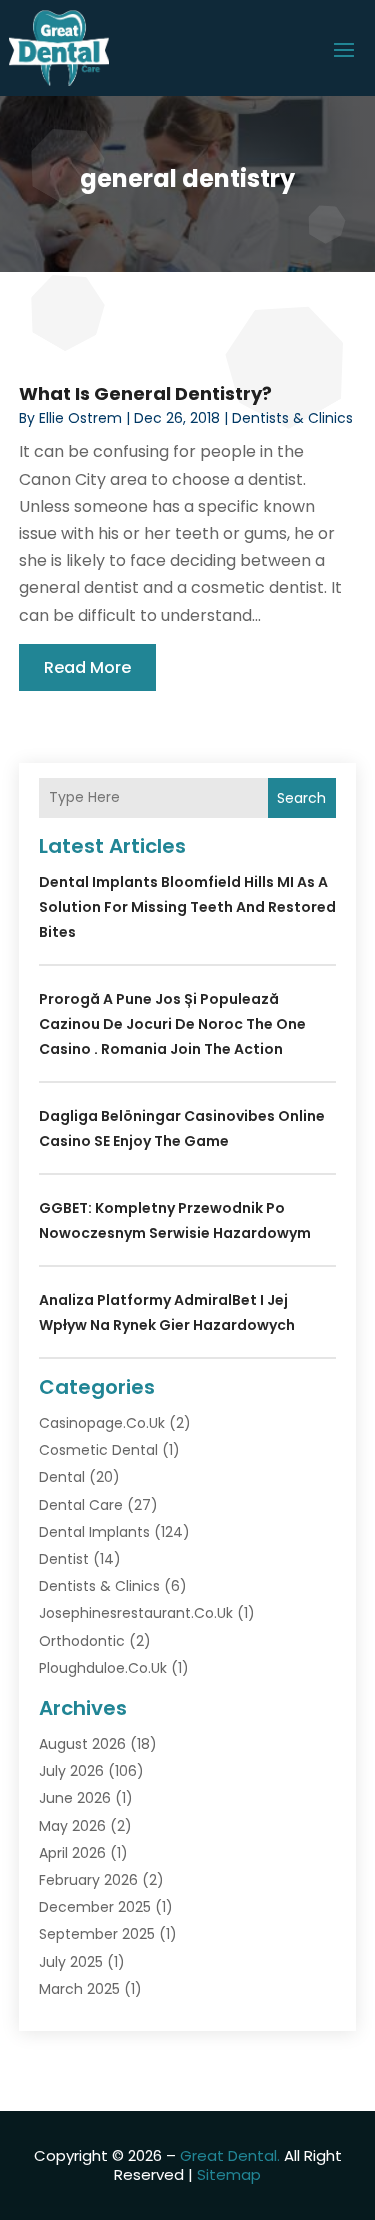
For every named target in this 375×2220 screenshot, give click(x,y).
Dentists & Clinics (292, 418)
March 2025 (79, 1989)
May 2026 (72, 1826)
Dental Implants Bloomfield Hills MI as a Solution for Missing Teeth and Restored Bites (187, 907)
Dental (62, 1477)
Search (301, 798)
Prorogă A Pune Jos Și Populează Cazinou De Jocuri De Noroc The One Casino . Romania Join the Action (172, 1024)
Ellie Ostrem (80, 418)
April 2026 (72, 1853)
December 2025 (95, 1907)
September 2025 (97, 1934)
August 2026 (82, 1744)
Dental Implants (94, 1532)
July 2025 (71, 1962)
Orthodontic (82, 1641)
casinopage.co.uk (102, 1423)
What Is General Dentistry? (145, 393)
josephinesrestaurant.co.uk (136, 1613)
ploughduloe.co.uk (103, 1668)
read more (87, 667)
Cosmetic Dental (98, 1450)
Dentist (64, 1559)
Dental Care (81, 1505)
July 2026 (71, 1771)
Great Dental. (230, 2155)
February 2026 (88, 1880)
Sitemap (229, 2174)
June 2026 (75, 1798)
